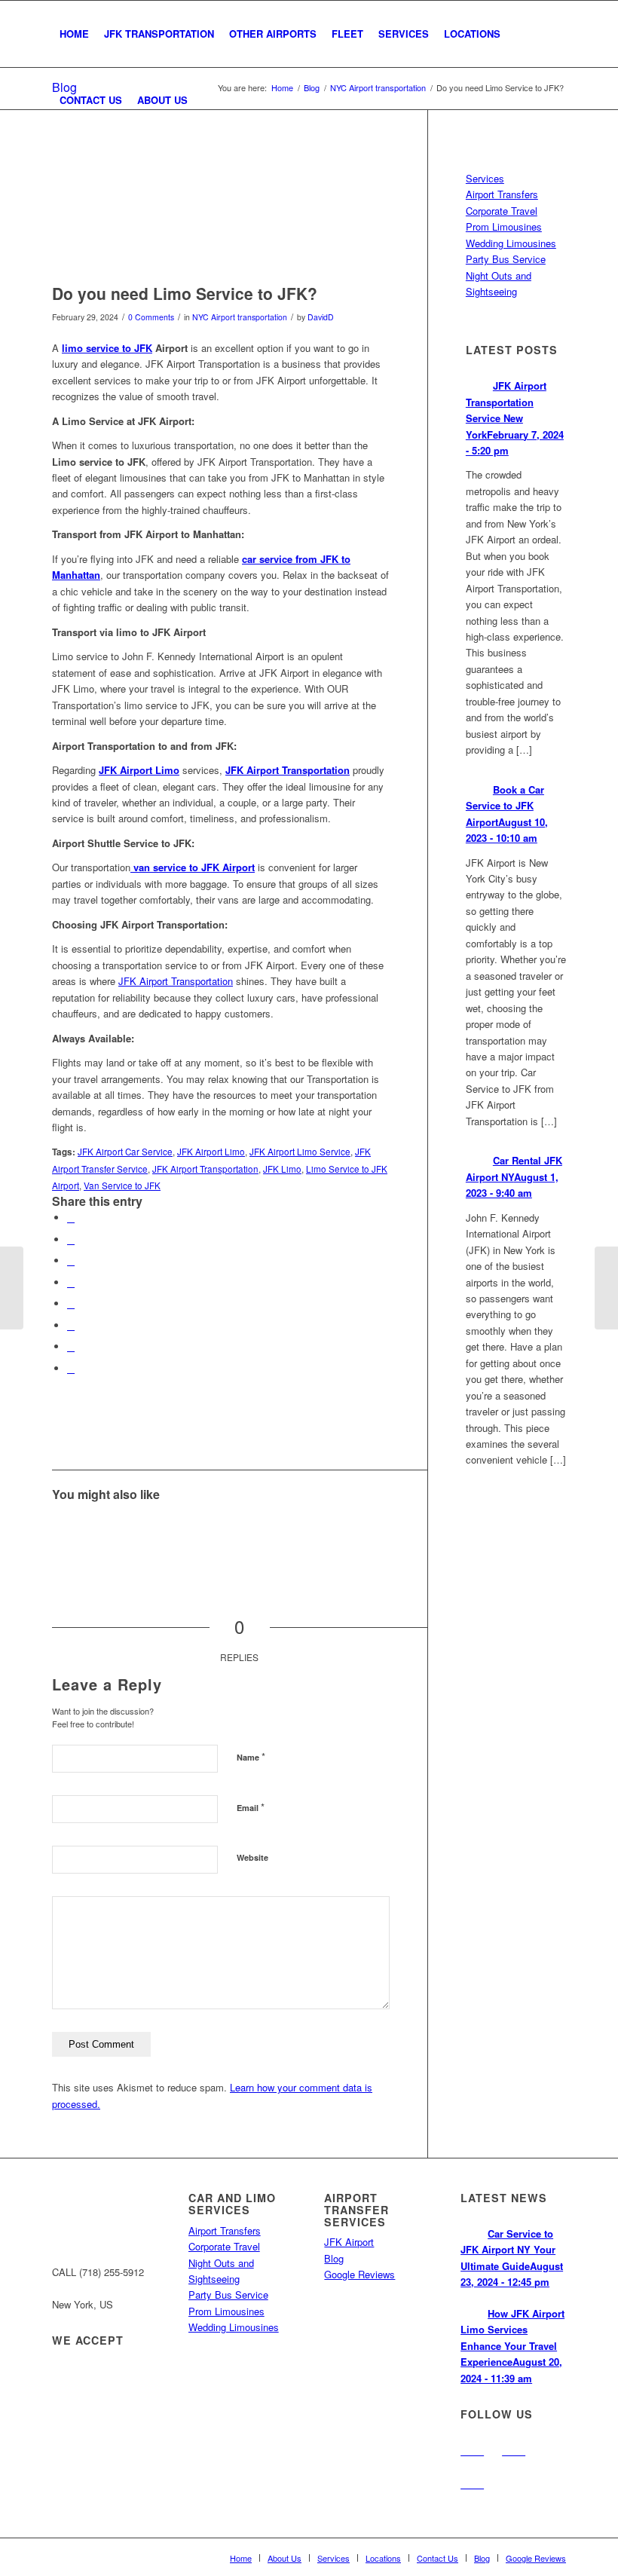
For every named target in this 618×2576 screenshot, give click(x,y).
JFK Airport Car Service (125, 1152)
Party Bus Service (506, 259)
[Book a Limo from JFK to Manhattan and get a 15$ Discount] (606, 1288)
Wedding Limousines (511, 243)
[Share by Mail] (71, 1368)
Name (251, 1756)
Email (251, 1807)
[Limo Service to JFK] (221, 212)
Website (252, 1857)
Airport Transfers (502, 194)
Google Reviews (359, 2274)
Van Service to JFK (122, 1186)
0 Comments (151, 317)
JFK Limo (282, 1169)
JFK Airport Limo (211, 1152)
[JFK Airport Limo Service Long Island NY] (72, 1536)
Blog (334, 2258)
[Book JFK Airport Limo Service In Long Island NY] (156, 1536)
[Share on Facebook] (71, 1218)
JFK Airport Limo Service (300, 1152)
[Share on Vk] (71, 1325)
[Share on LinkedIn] (71, 1282)
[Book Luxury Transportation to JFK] (367, 1536)
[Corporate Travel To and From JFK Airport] (241, 1536)
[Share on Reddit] (71, 1346)
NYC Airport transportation (240, 317)
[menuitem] (74, 34)
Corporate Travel (502, 211)
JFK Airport (349, 2242)
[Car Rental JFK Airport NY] (325, 1536)
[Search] (208, 100)
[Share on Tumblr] (71, 1303)
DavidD (321, 317)
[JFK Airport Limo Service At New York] (199, 1536)
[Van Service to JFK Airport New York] (283, 1536)
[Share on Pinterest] (71, 1260)
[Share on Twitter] (71, 1239)
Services (485, 178)
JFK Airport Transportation (176, 981)
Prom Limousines (504, 226)
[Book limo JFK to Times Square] (114, 1536)
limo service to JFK (107, 348)
